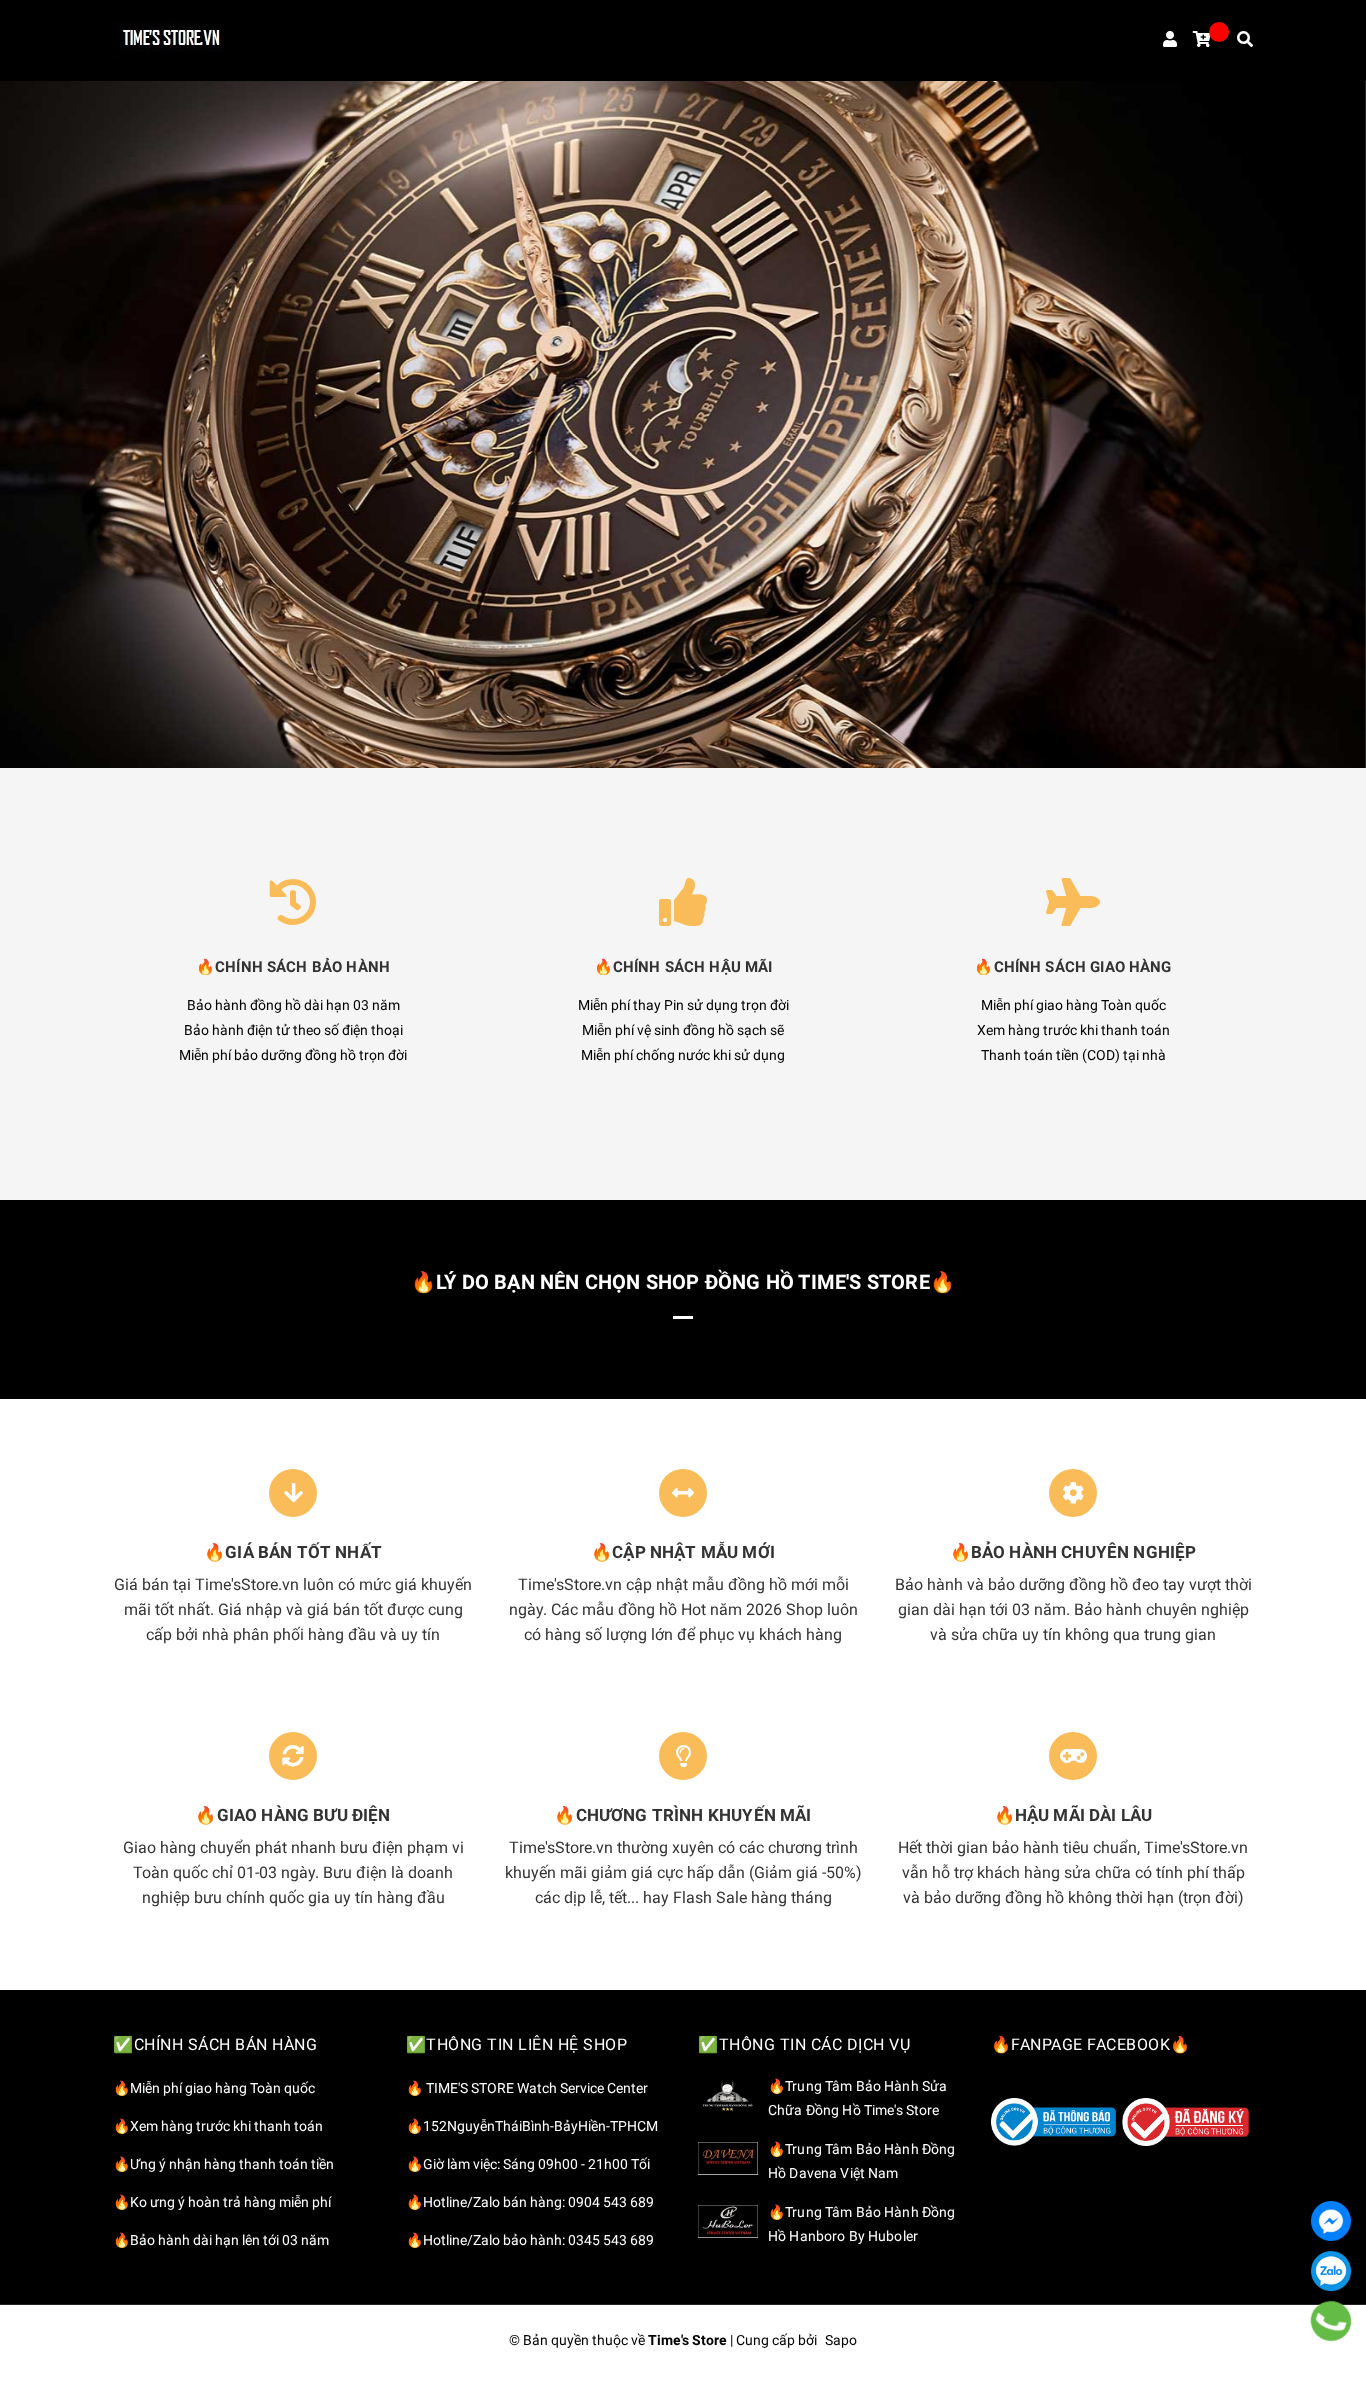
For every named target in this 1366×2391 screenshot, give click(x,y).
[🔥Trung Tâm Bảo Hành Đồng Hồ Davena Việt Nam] (728, 2158)
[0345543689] (1331, 2321)
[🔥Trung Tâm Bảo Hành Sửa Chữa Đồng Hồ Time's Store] (728, 2095)
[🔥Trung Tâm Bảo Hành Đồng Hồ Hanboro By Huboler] (728, 2221)
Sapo (841, 2340)
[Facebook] (1331, 2221)
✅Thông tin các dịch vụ (804, 2044)
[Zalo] (1331, 2271)
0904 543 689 (611, 2202)
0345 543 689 (611, 2240)
